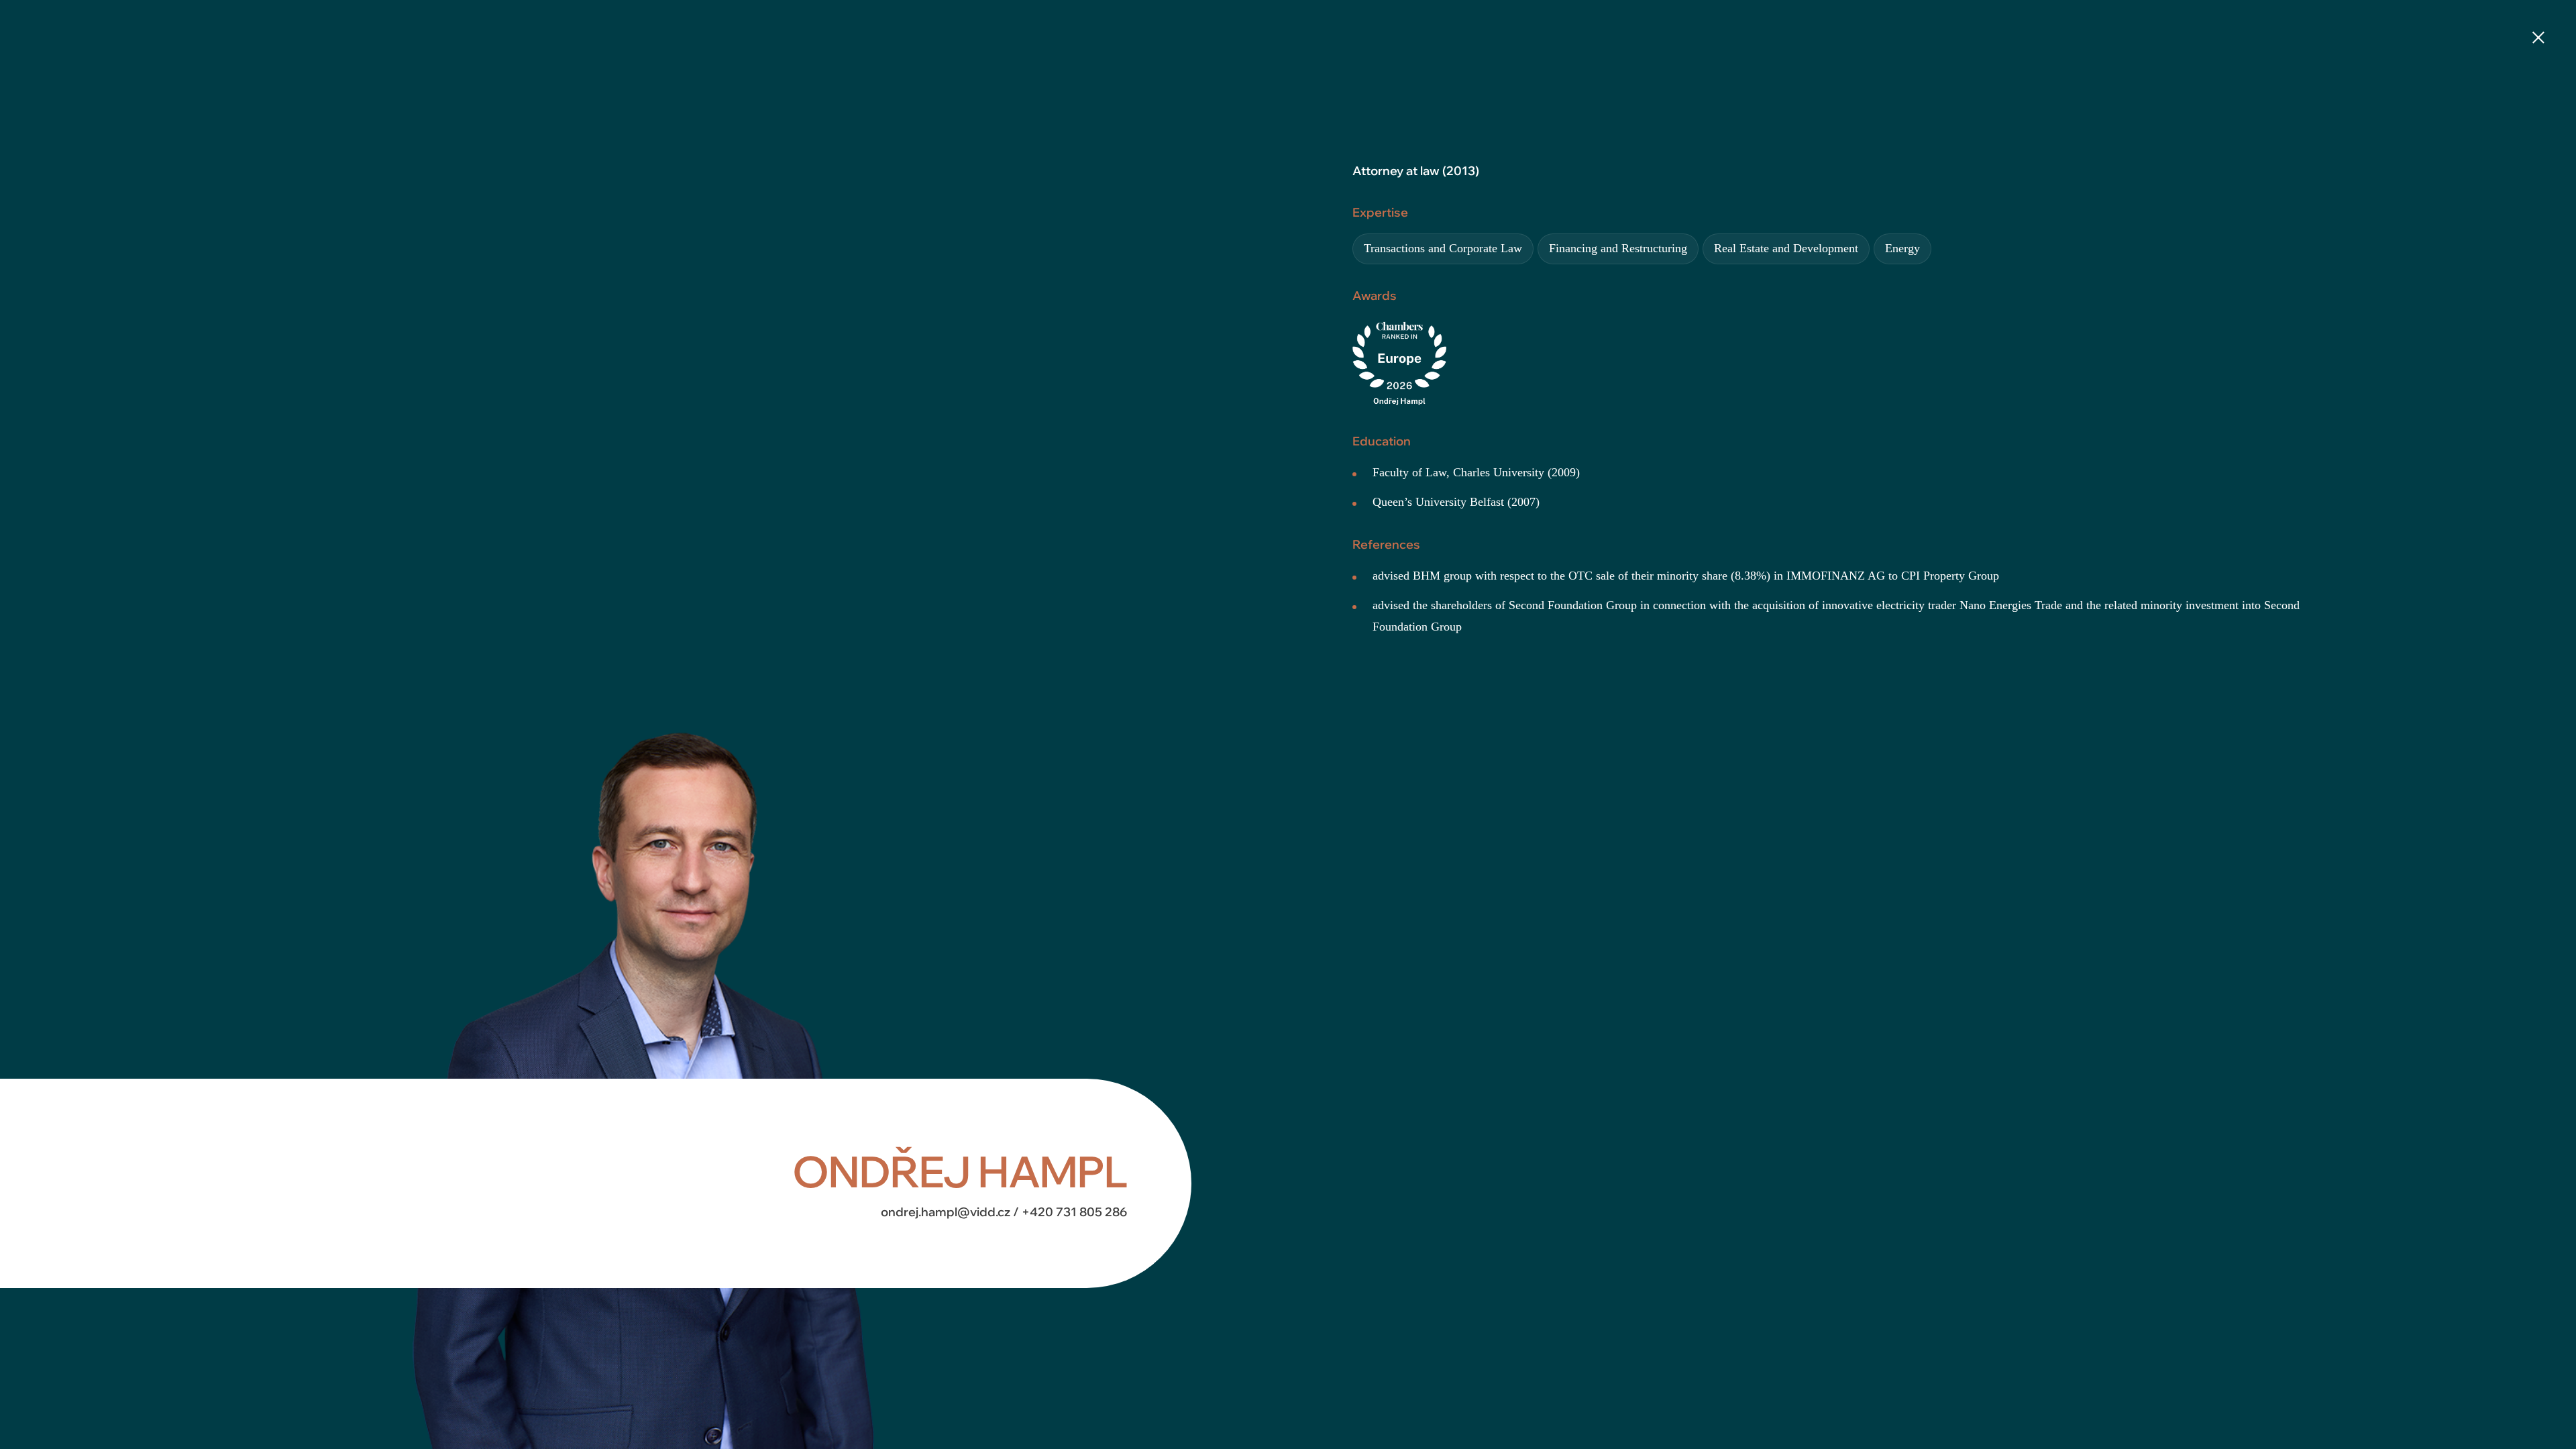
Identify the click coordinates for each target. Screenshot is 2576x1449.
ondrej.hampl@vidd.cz (947, 1212)
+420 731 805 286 (1074, 1212)
